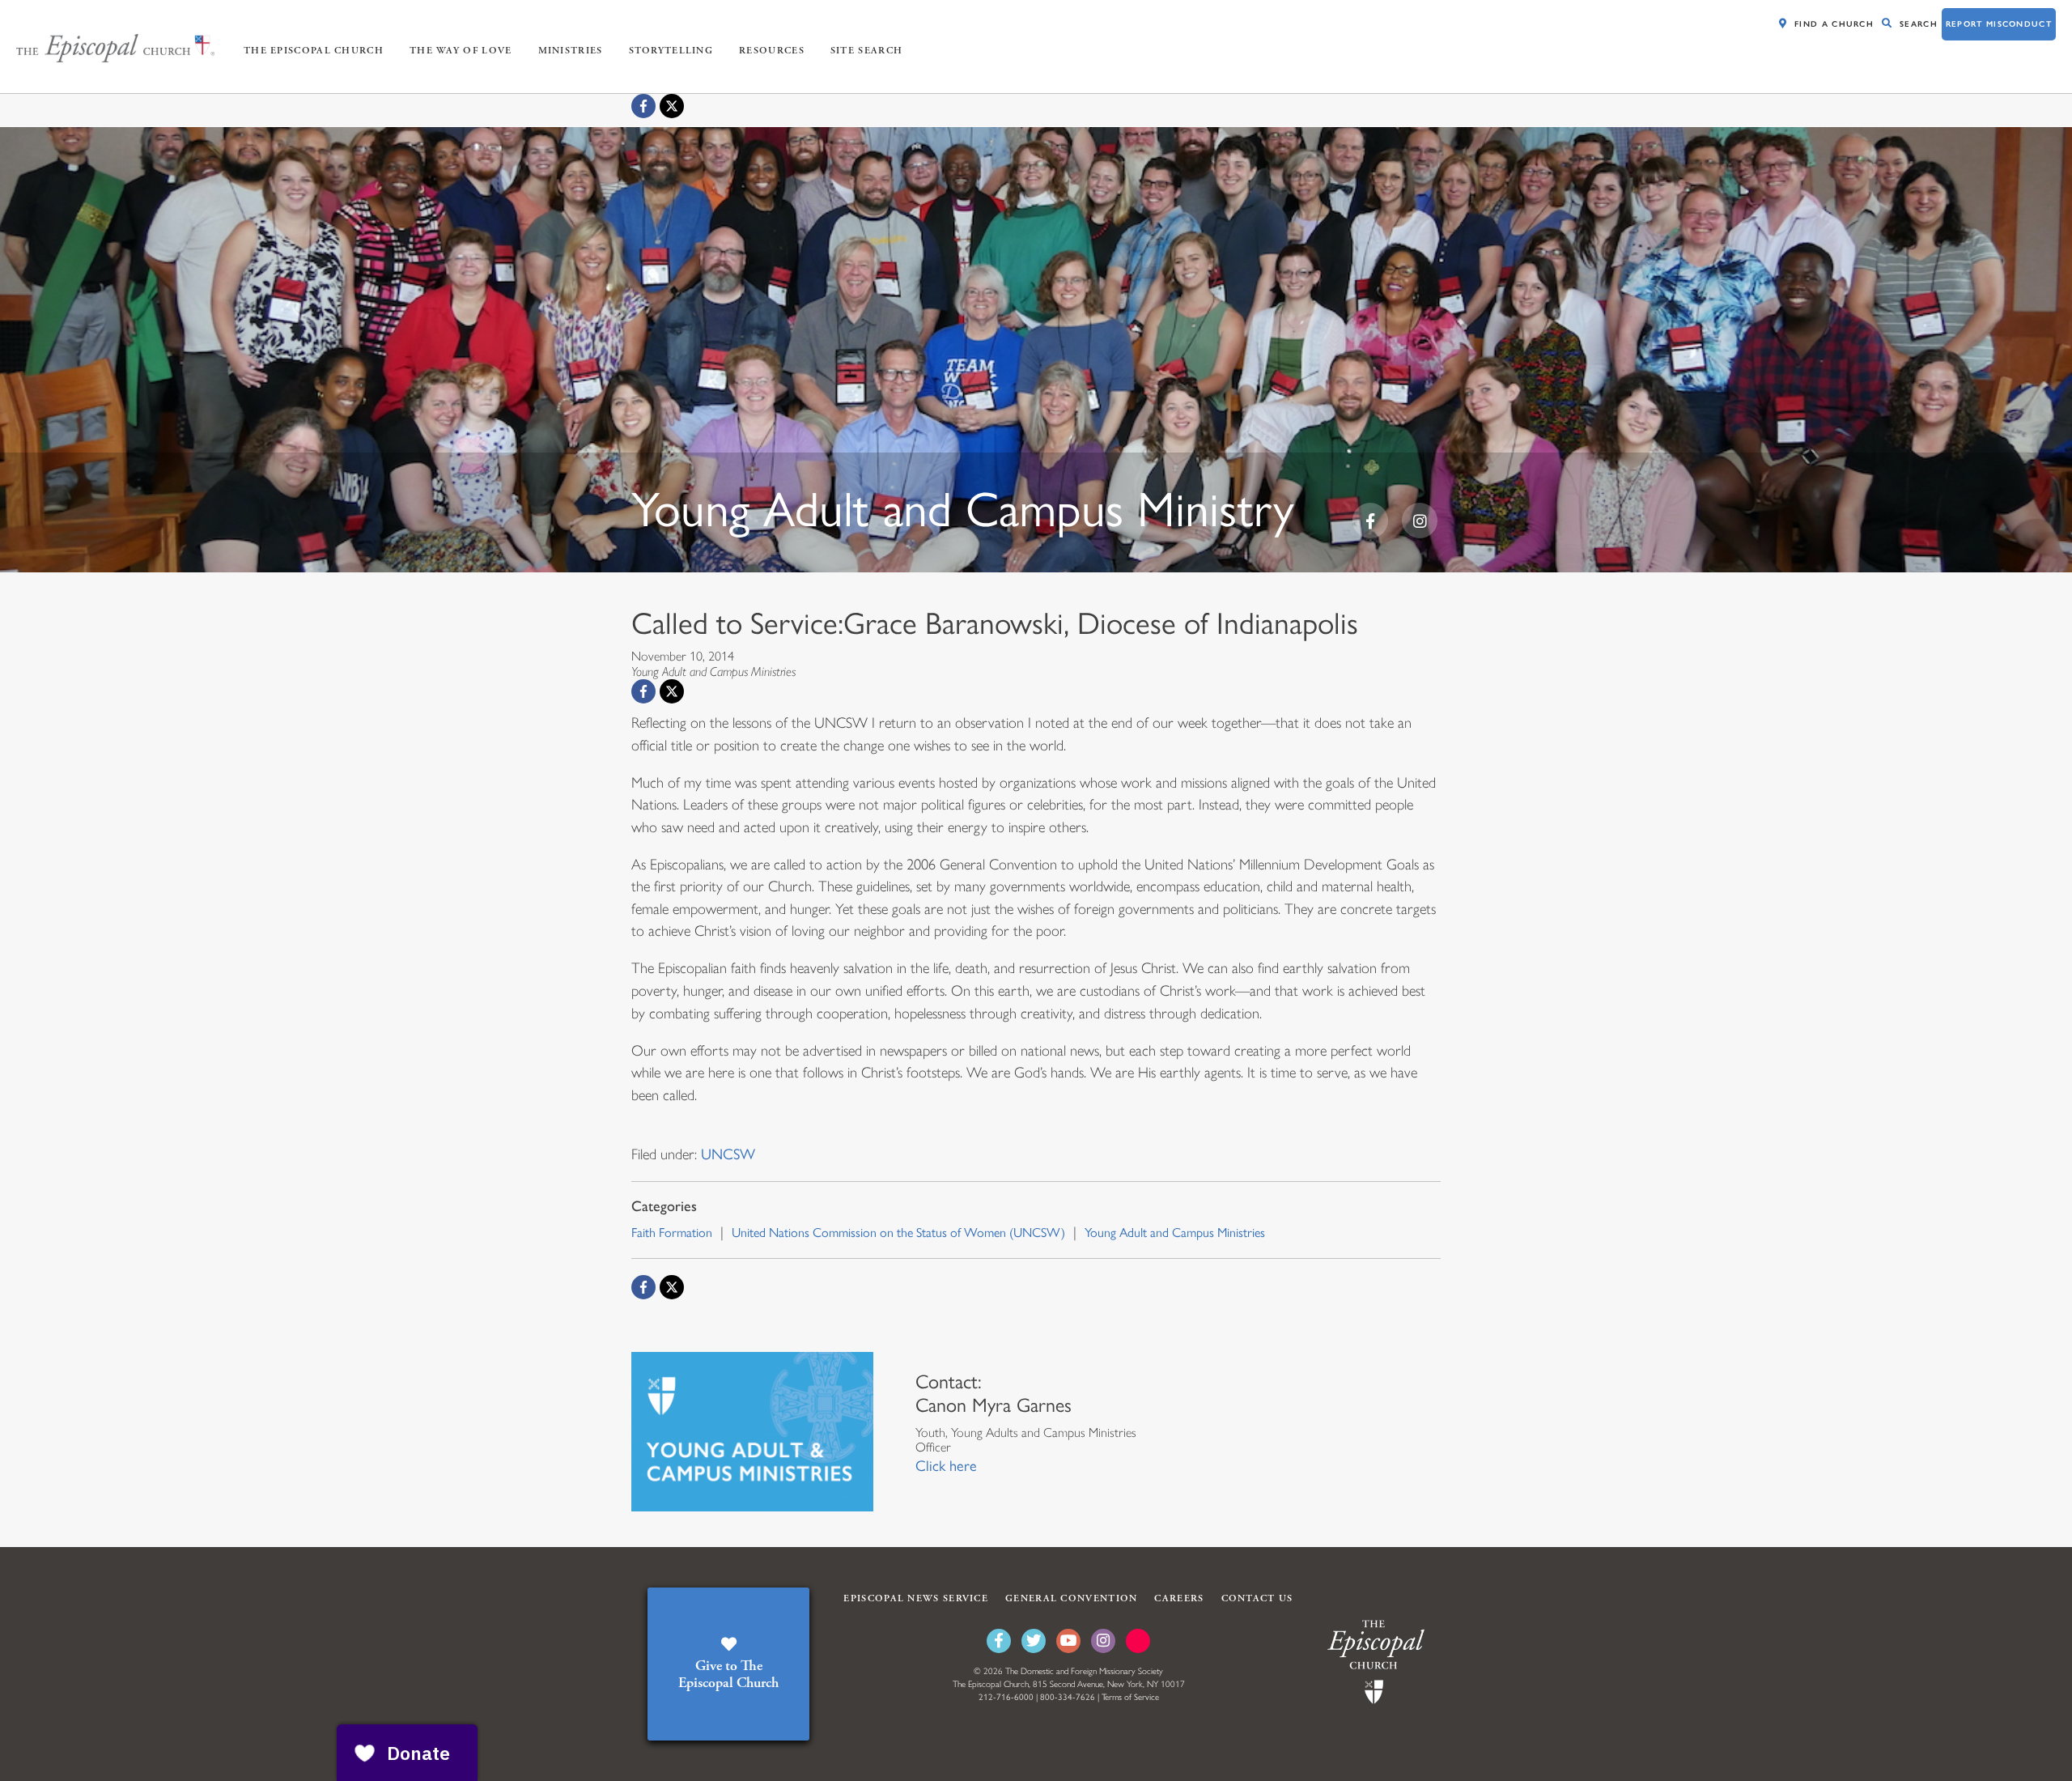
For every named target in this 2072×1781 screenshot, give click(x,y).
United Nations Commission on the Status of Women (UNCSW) (898, 1233)
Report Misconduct (1999, 24)
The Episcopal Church (314, 51)
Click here (946, 1466)
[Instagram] (1103, 1641)
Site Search (866, 51)
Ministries (571, 51)
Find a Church (1834, 24)
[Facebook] (643, 106)
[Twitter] (1034, 1641)
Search (1919, 24)
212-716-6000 (1006, 1697)
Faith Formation (672, 1233)
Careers (1179, 1598)
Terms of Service (1130, 1697)
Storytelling (671, 51)
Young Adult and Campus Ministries (1175, 1233)
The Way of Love (461, 51)
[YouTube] (1068, 1641)
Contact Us (1257, 1598)
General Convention (1071, 1598)
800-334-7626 (1068, 1697)
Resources (772, 51)
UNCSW (728, 1154)
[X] (672, 106)
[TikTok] (1138, 1641)
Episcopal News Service (916, 1598)
